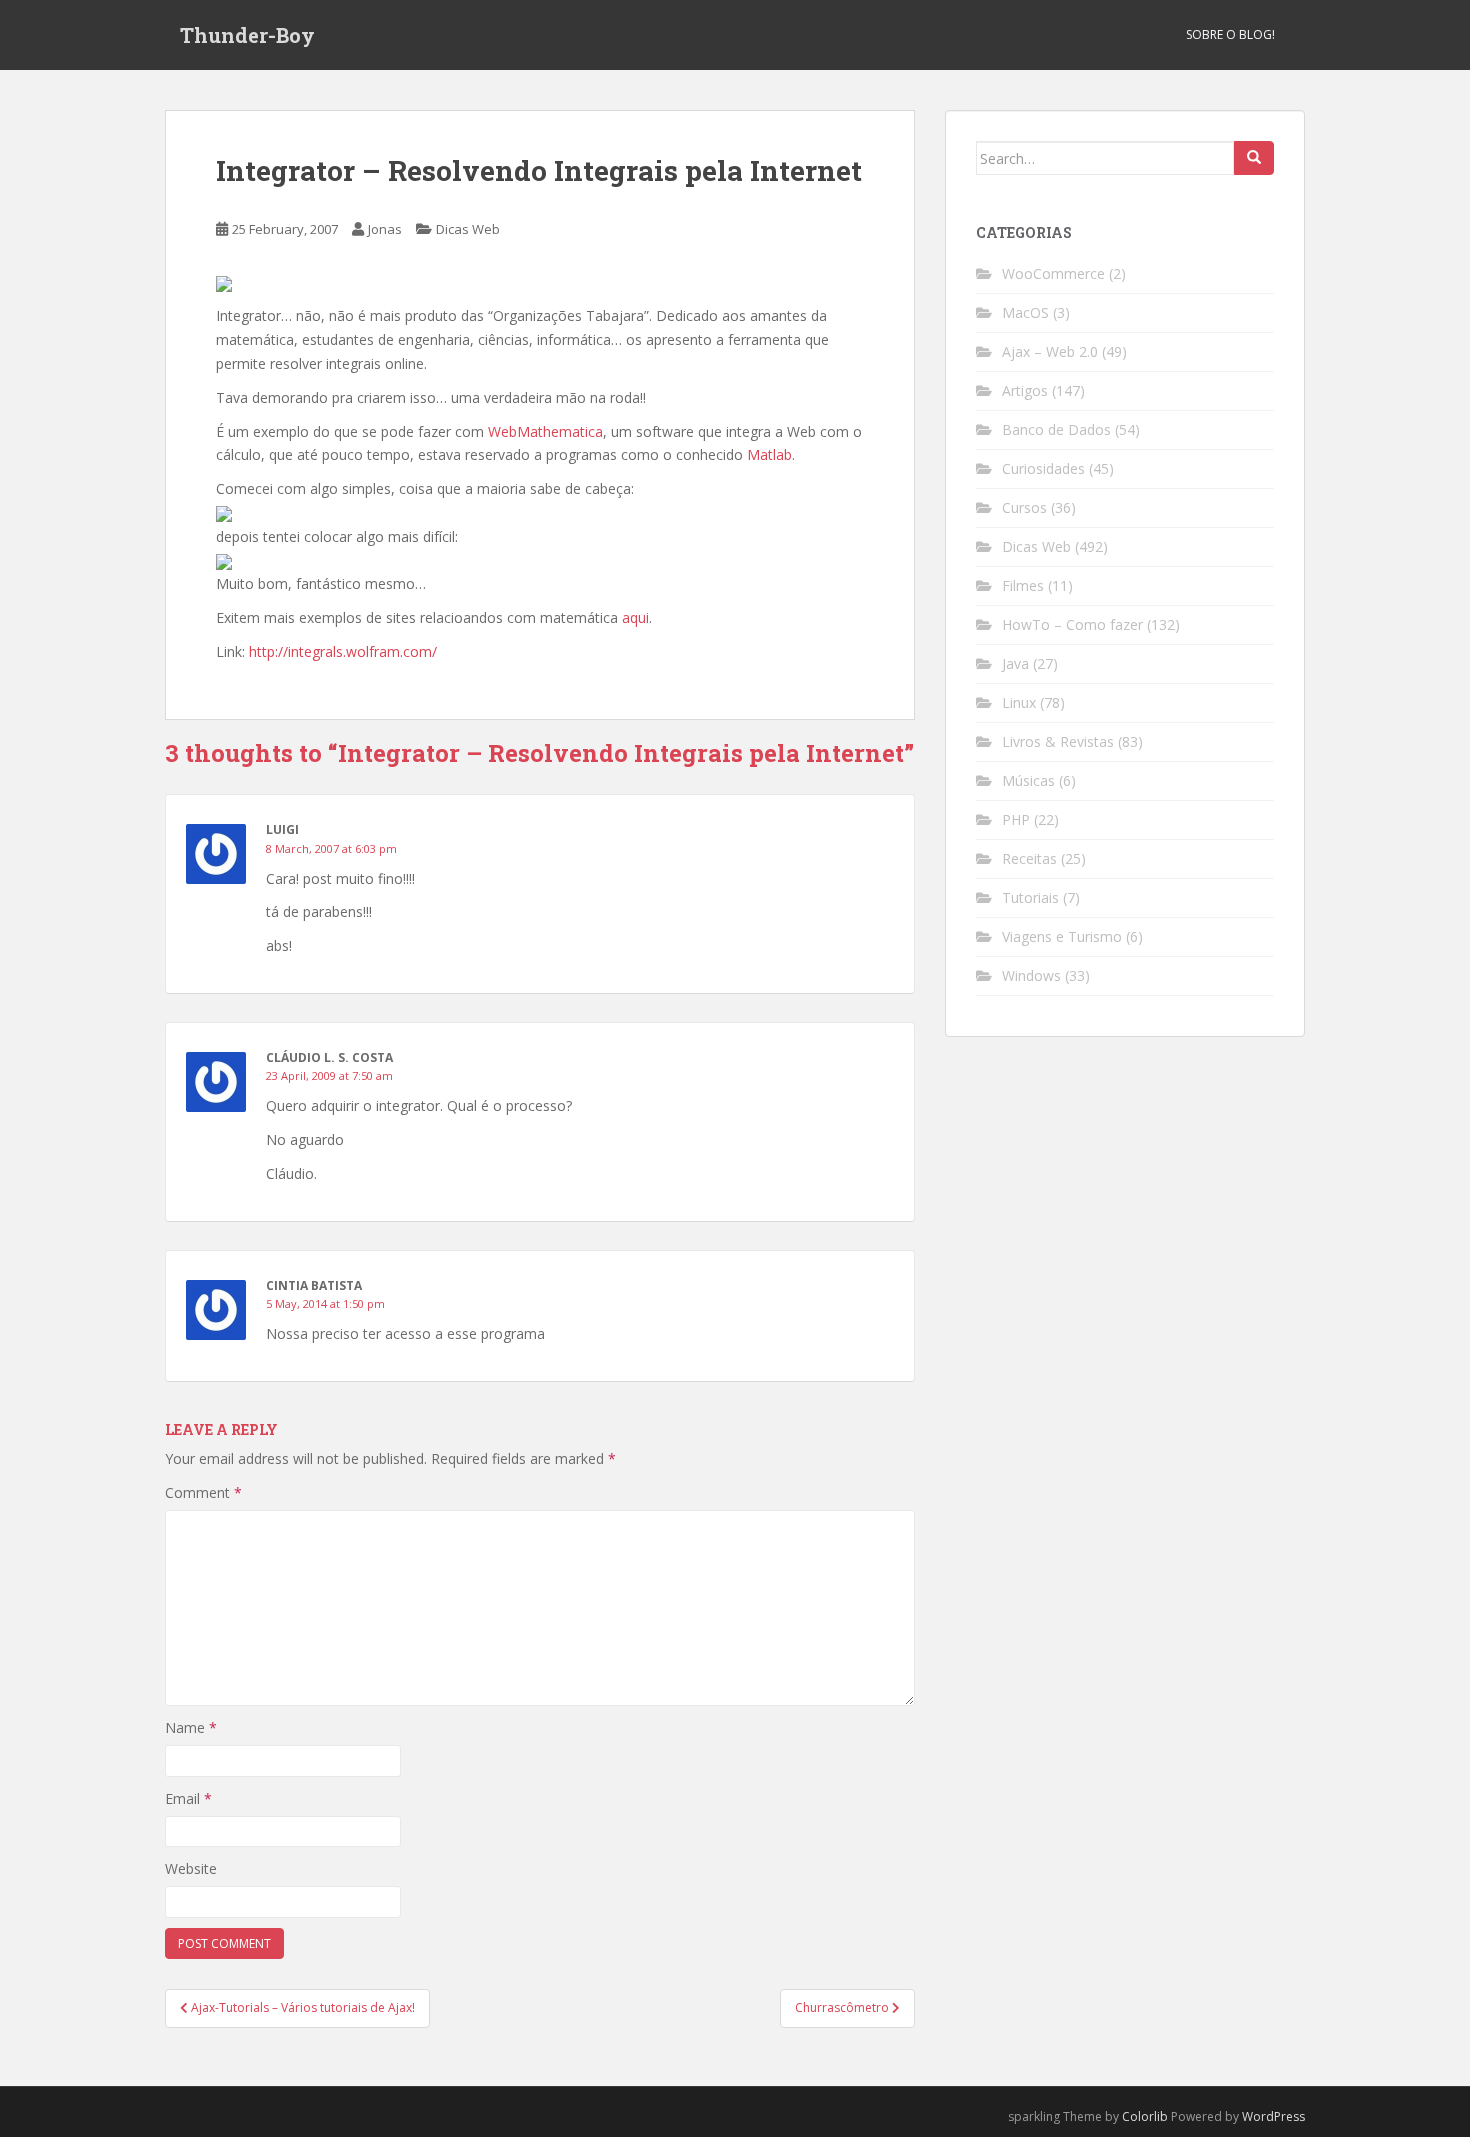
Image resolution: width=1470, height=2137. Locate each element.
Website (191, 1868)
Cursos (1024, 507)
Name (191, 1727)
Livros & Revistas (1058, 741)
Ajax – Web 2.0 (1050, 351)
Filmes (1023, 585)
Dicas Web (468, 229)
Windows (1031, 975)
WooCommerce (1053, 273)
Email (188, 1798)
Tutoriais (1030, 897)
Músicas (1028, 780)
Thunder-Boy (247, 35)
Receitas (1029, 858)
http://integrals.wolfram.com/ (343, 651)
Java (1015, 663)
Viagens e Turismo (1062, 936)
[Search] (1254, 158)
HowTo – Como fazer (1072, 624)
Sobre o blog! (1230, 34)
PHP (1016, 819)
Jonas (385, 229)
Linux (1019, 702)
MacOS (1025, 312)
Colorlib (1145, 2116)
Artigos (1025, 390)
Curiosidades (1043, 468)
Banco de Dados (1056, 429)
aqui (635, 617)
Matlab (769, 454)
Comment (203, 1492)
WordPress (1273, 2116)
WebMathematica (545, 431)
